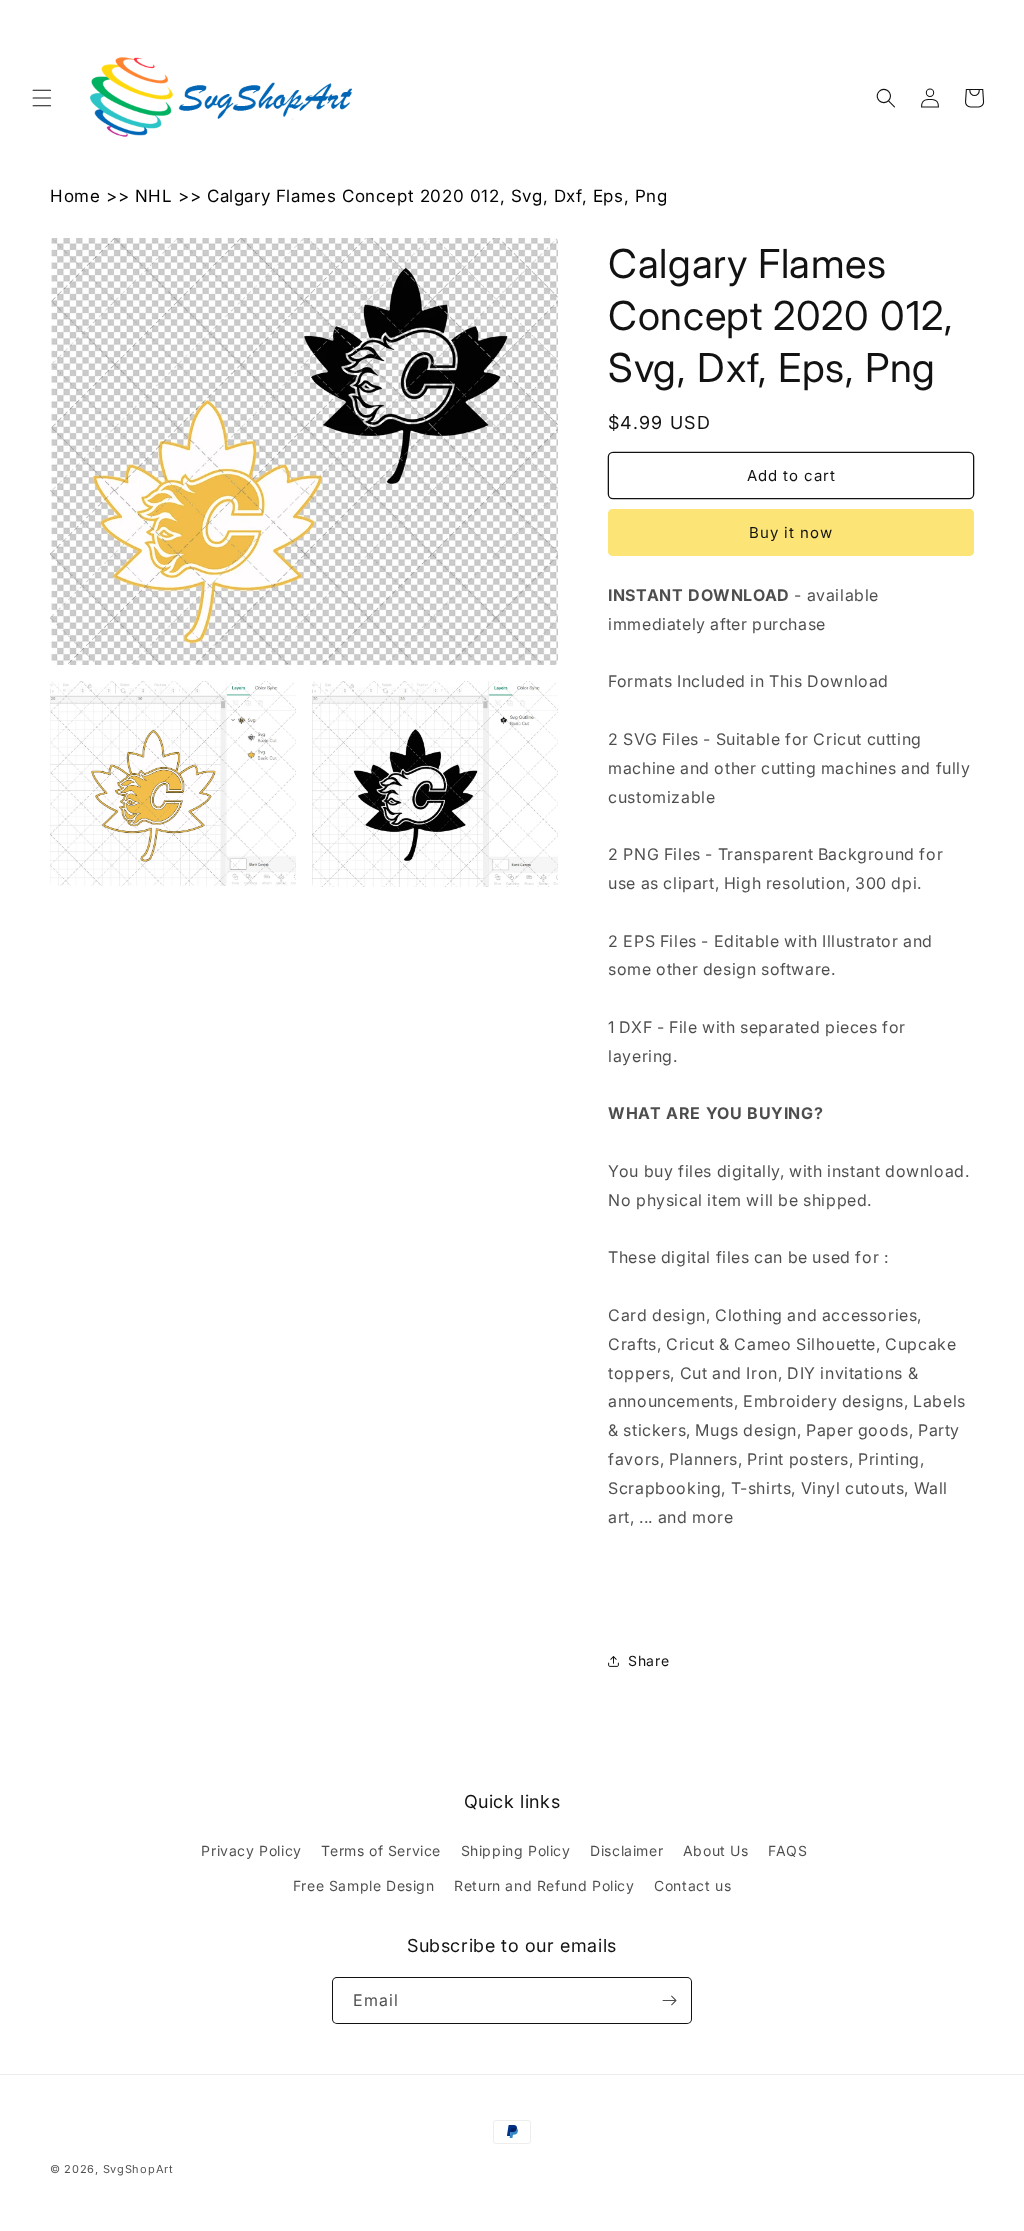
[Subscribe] (669, 2000)
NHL (154, 196)
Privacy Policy (251, 1850)
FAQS (787, 1850)
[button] (42, 98)
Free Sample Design (364, 1885)
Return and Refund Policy (544, 1885)
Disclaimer (626, 1850)
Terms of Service (381, 1850)
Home (75, 196)
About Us (716, 1850)
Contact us (692, 1885)
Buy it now (791, 532)
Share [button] (648, 1660)
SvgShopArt (138, 2169)
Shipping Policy (516, 1850)
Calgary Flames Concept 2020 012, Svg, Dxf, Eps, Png (437, 196)
